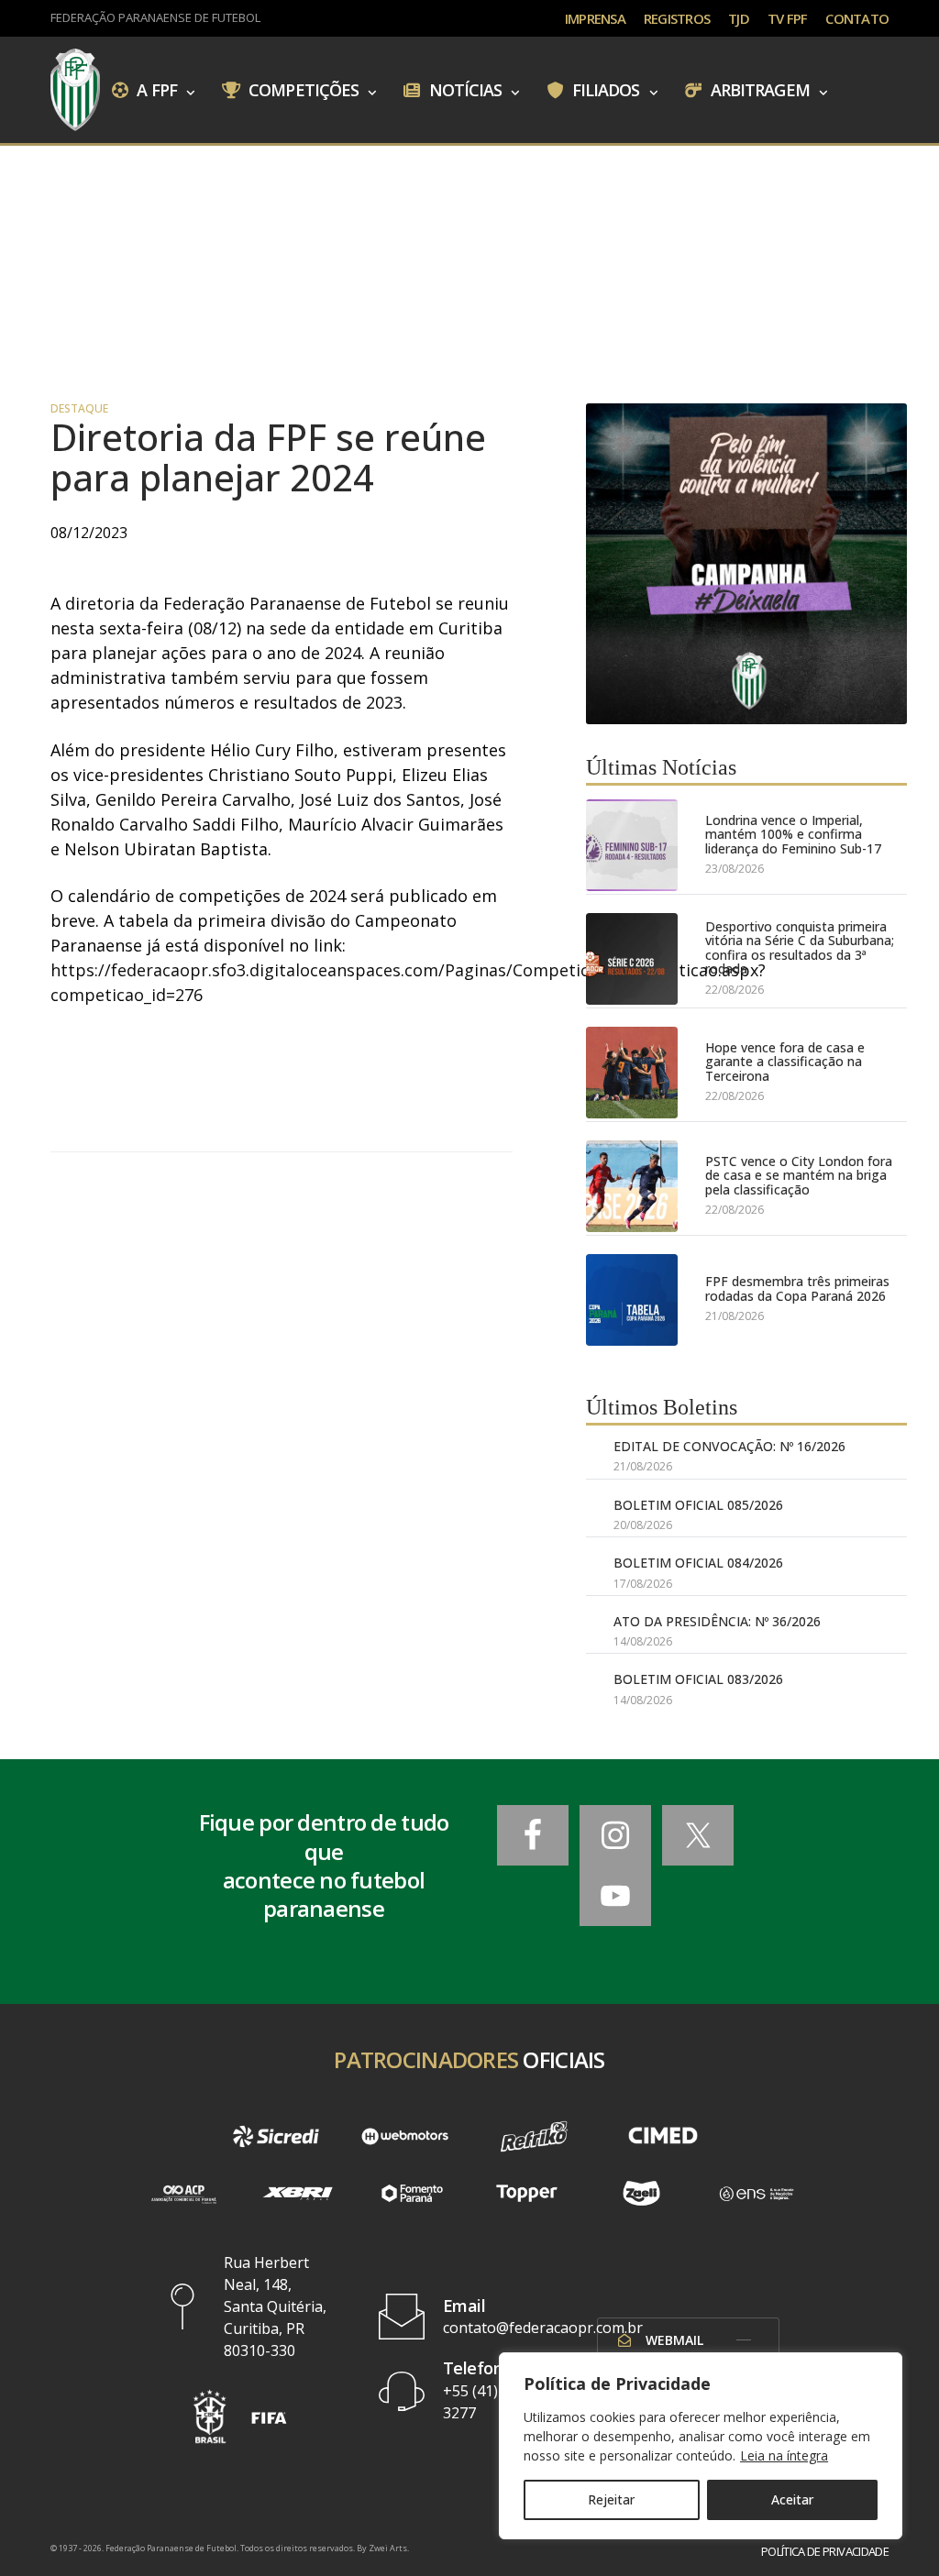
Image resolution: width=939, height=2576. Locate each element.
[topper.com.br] (527, 2193)
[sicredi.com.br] (276, 2136)
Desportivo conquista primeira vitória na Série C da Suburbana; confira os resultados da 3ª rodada (800, 948)
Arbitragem (758, 89)
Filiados (604, 89)
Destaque (79, 409)
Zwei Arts (388, 2548)
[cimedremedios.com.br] (663, 2136)
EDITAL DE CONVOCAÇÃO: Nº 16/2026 (729, 1446)
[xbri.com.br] (298, 2193)
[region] (701, 2446)
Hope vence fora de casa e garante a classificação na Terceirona (785, 1062)
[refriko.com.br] (534, 2136)
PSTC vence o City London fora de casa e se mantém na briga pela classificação (799, 1175)
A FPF (155, 89)
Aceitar (792, 2499)
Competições (302, 89)
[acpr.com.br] (183, 2193)
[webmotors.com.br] (405, 2136)
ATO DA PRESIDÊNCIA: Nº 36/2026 (717, 1621)
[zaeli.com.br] (641, 2193)
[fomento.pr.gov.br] (412, 2193)
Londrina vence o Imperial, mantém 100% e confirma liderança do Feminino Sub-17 (793, 834)
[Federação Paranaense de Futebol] (75, 90)
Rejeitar (611, 2499)
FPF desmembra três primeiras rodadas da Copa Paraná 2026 (797, 1288)
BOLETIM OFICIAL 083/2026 (698, 1679)
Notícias (464, 89)
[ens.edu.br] (756, 2193)
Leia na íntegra (784, 2455)
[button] (210, 2416)
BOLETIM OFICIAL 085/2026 (698, 1505)
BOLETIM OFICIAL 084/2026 (698, 1563)
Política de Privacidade (825, 2552)
